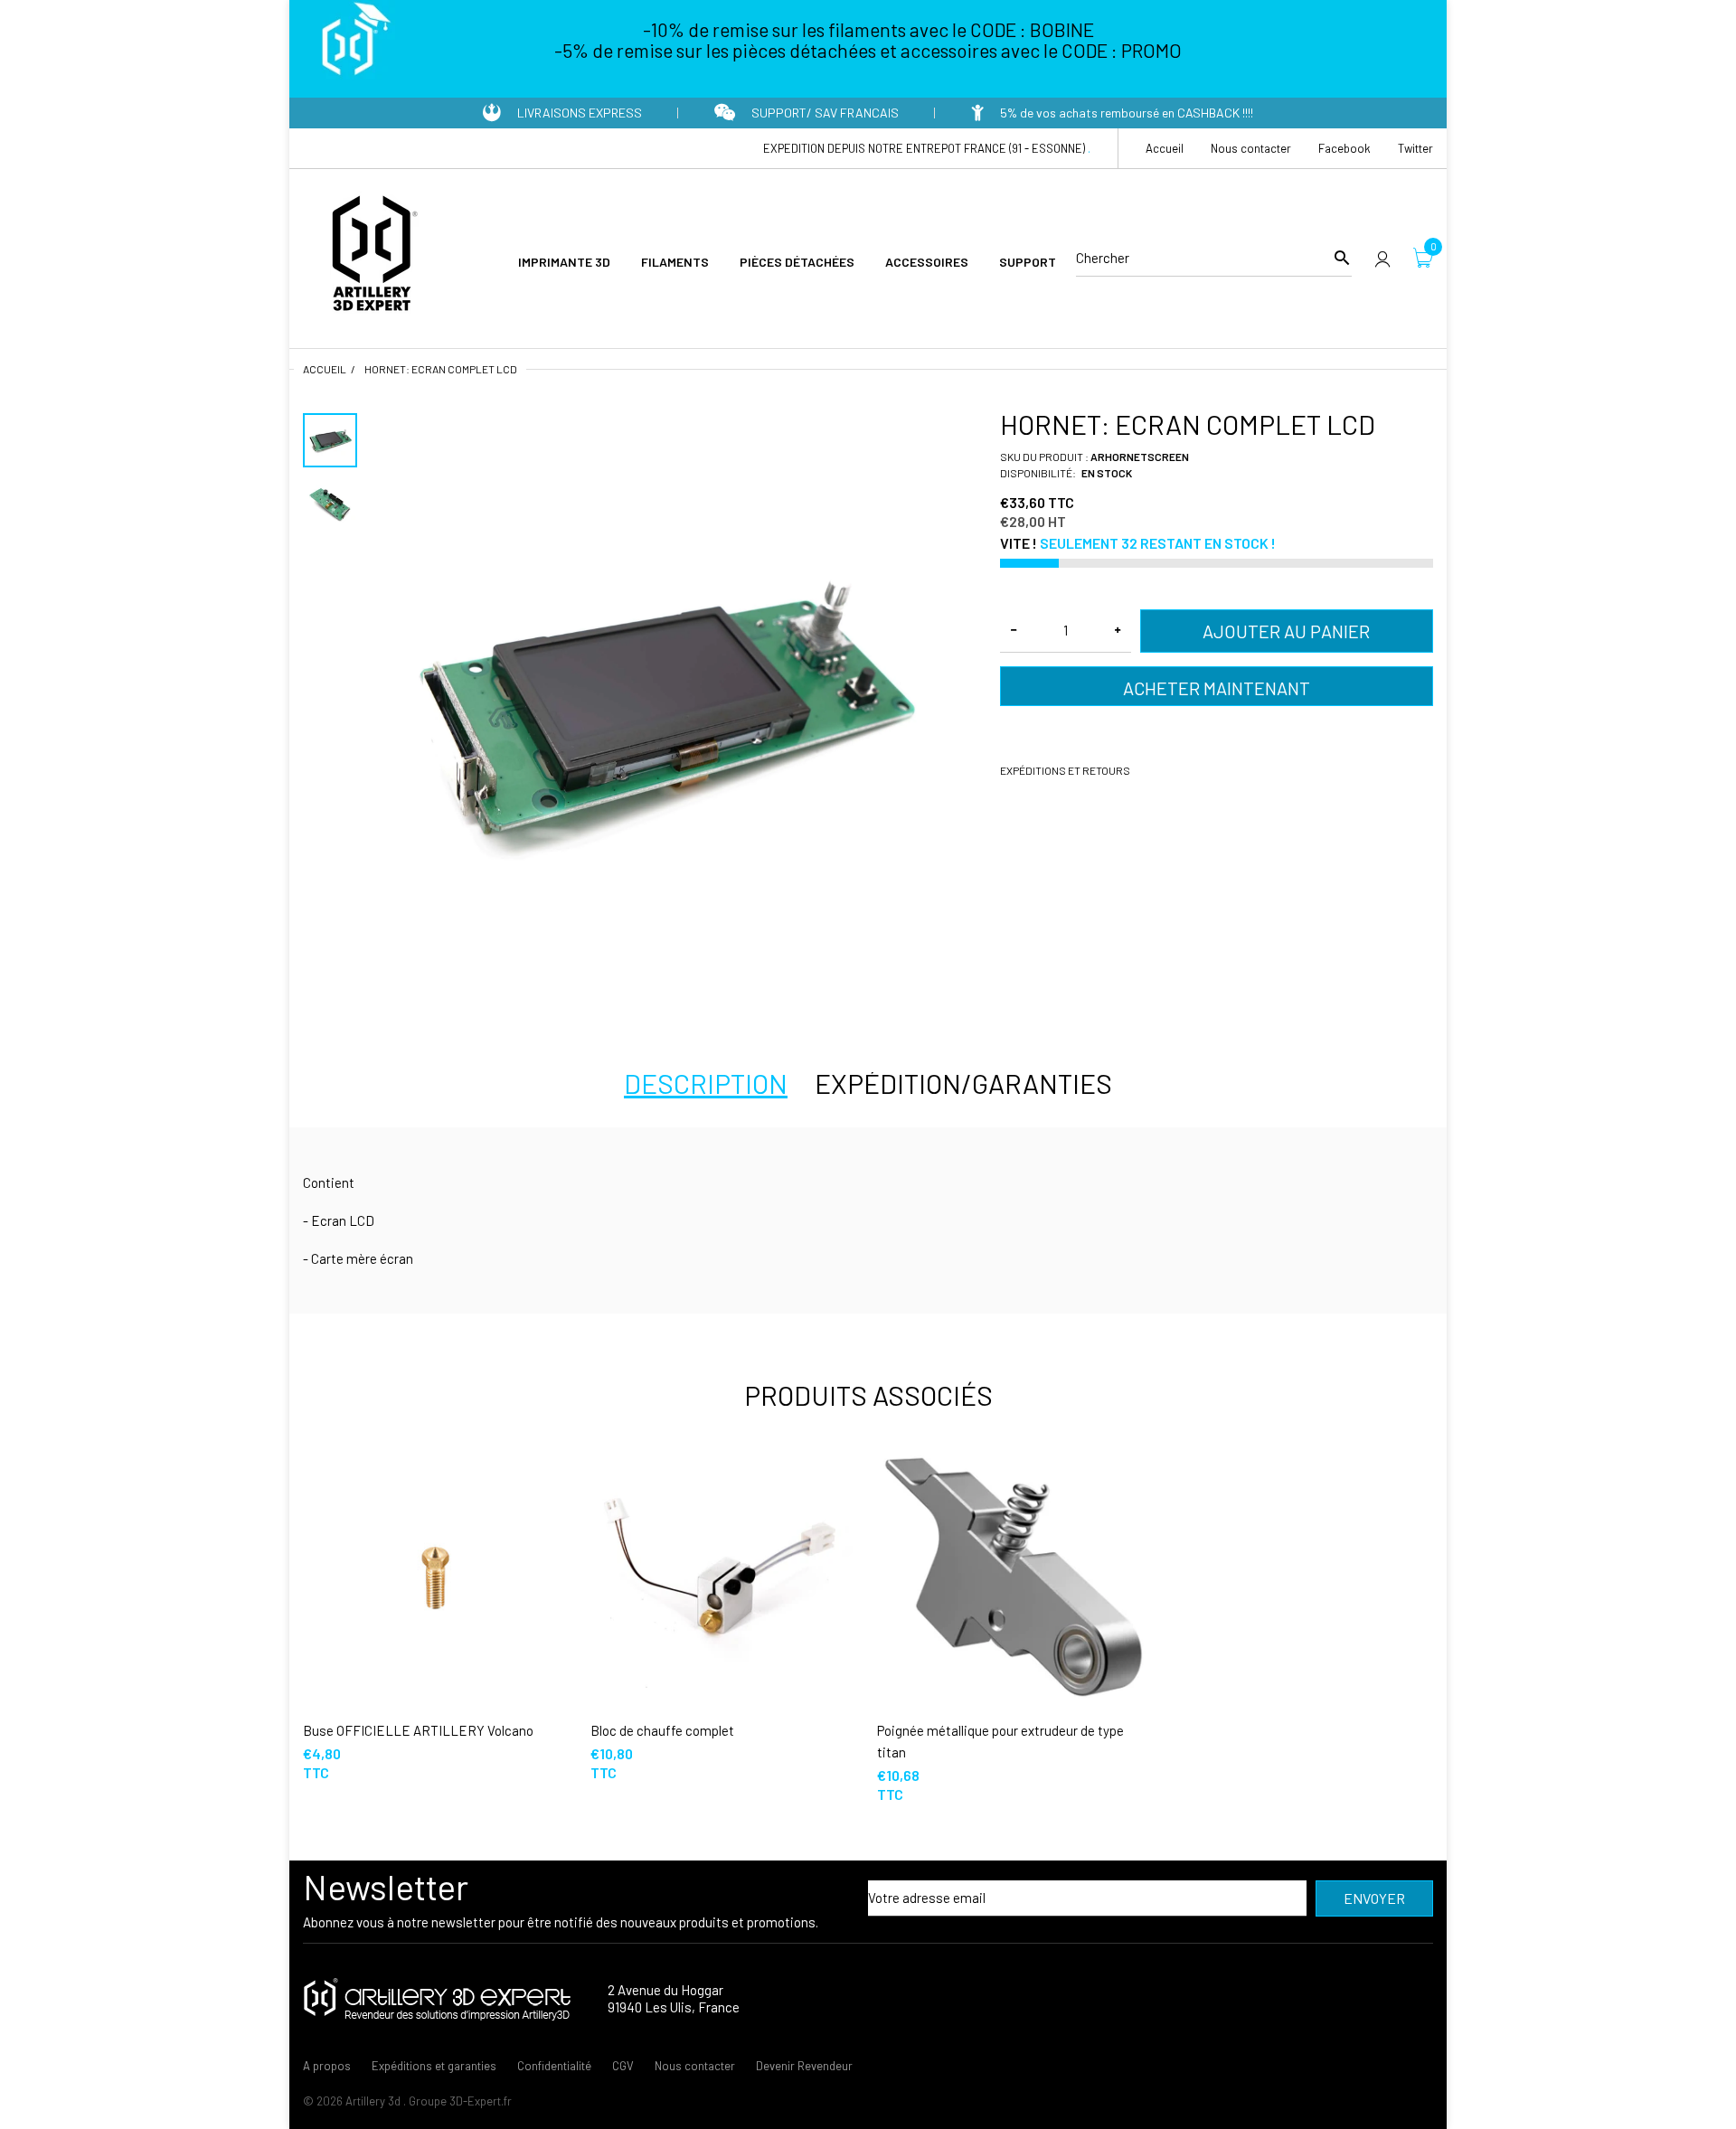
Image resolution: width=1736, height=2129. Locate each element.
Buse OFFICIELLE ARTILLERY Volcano (418, 1730)
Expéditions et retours (1065, 770)
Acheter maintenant (1217, 688)
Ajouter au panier (1286, 631)
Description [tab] (706, 1083)
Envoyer (1374, 1898)
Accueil (325, 369)
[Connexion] (1382, 258)
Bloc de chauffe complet (662, 1730)
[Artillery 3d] (371, 256)
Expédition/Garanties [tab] (963, 1083)
